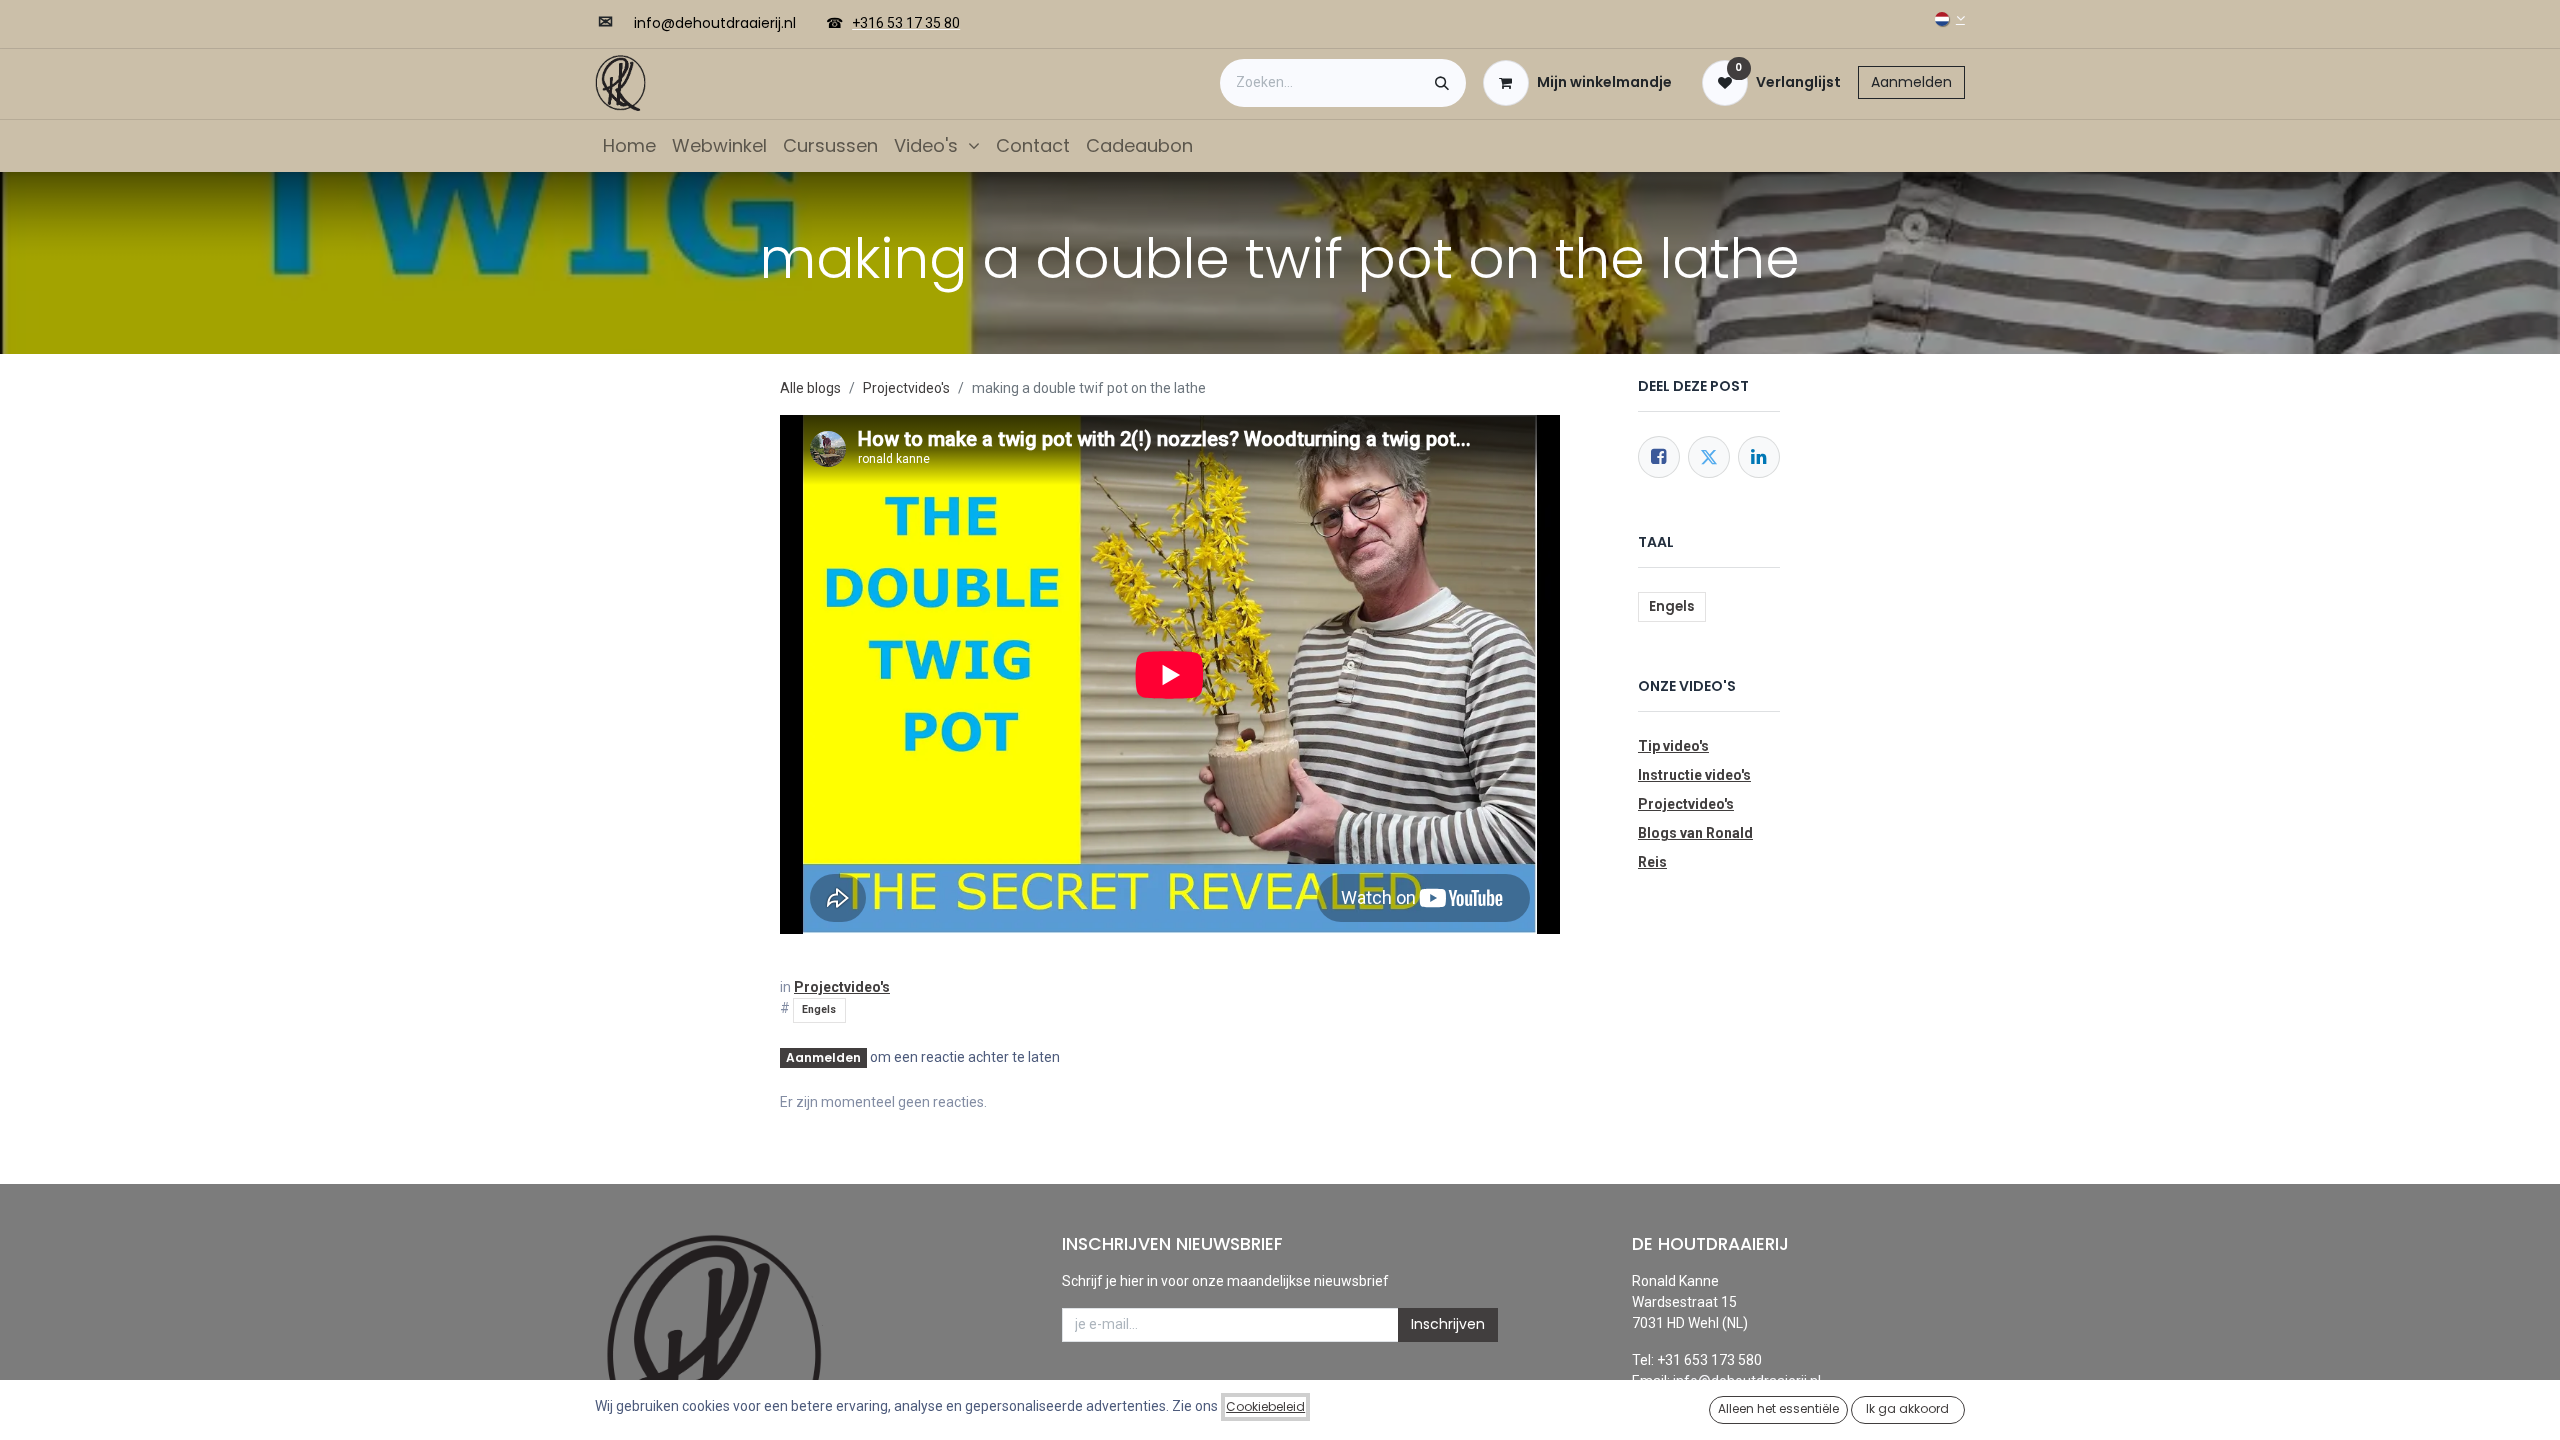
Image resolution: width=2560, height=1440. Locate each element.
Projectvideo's (906, 388)
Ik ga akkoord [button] (1907, 1408)
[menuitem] (629, 145)
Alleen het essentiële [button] (1778, 1408)
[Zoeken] (1442, 83)
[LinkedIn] (1759, 457)
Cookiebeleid (1265, 1406)
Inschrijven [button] (1448, 1324)
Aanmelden (1911, 82)
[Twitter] (1709, 457)
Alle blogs (810, 388)
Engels (819, 1009)
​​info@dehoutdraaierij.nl (715, 23)
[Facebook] (1659, 457)
